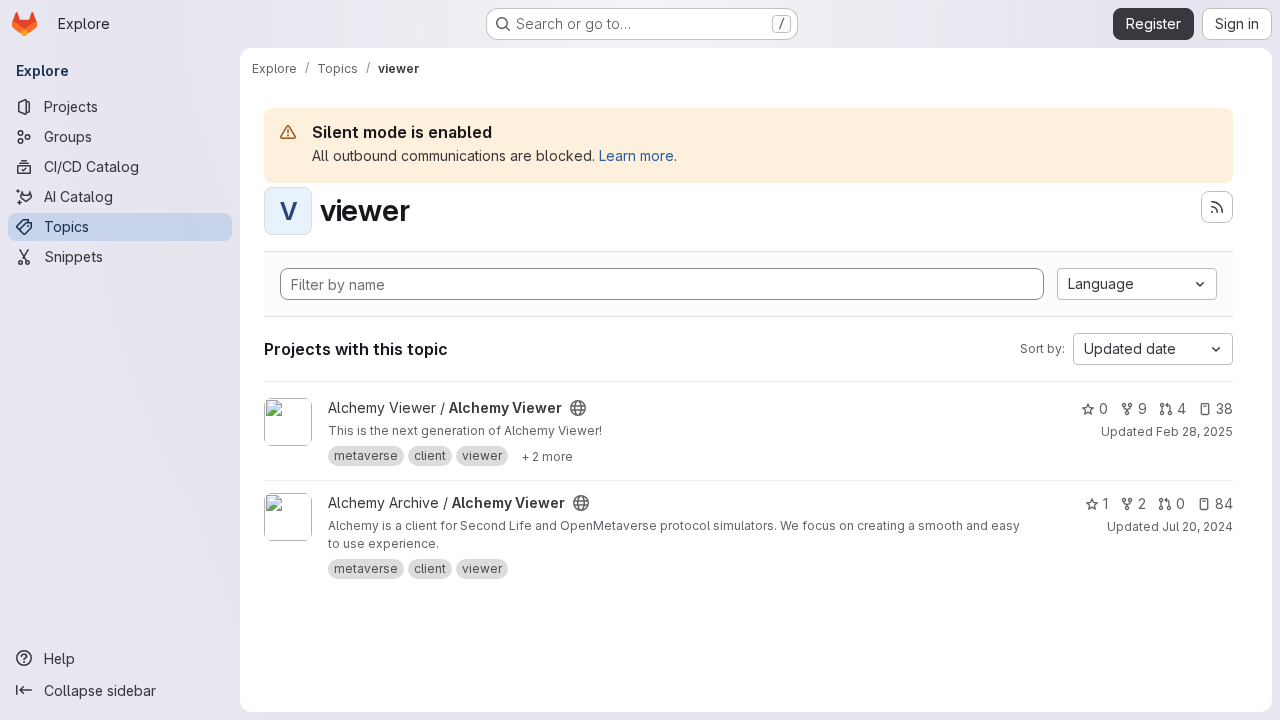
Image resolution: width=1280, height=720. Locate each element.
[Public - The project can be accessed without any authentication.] (578, 408)
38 (1224, 408)
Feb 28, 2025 (1194, 431)
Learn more (636, 155)
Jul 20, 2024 (1197, 526)
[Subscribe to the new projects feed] (1217, 207)
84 (1224, 503)
